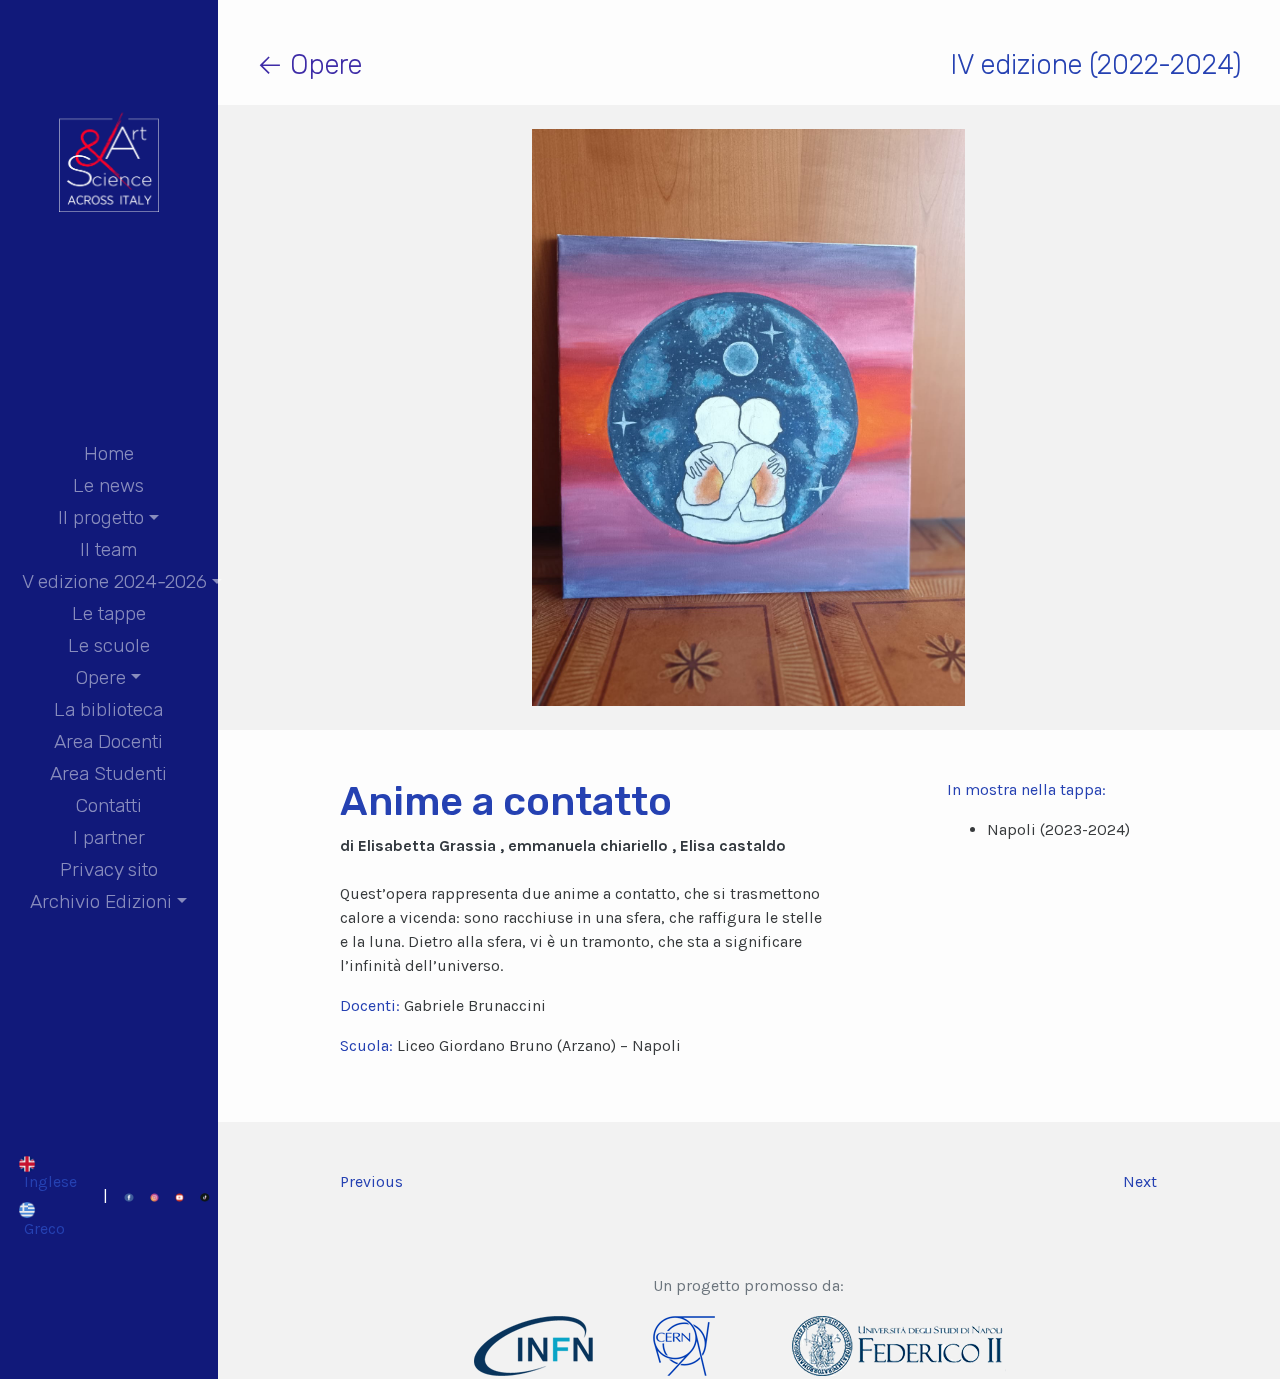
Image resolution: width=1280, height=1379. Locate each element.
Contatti (109, 805)
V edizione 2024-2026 (114, 581)
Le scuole (109, 645)
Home (109, 453)
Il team (108, 549)
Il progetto (101, 517)
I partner (109, 837)
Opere (101, 677)
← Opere (309, 64)
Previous (371, 1181)
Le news (108, 485)
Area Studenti (108, 773)
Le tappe (109, 613)
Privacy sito (109, 869)
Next (1140, 1181)
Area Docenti (108, 741)
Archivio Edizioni (101, 901)
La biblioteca (108, 709)
